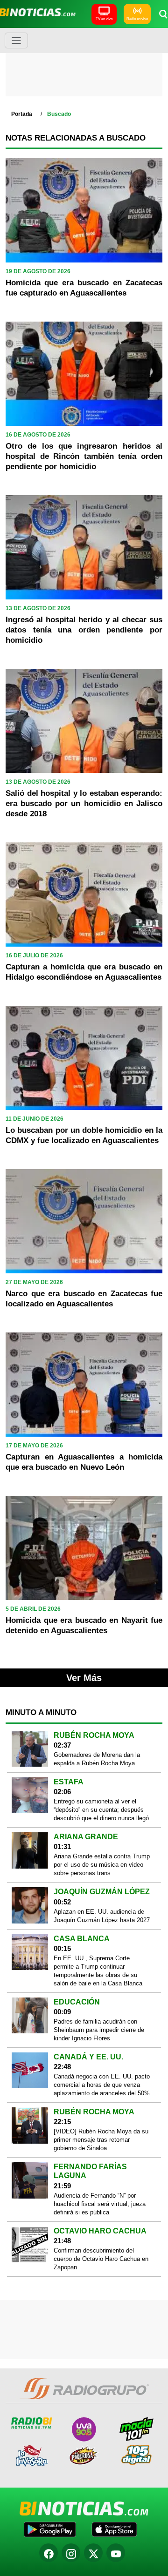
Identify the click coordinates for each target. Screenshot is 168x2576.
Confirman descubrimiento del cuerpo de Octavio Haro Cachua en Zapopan (101, 2259)
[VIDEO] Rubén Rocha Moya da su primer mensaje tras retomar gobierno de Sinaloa (101, 2140)
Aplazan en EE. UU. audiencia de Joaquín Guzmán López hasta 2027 (102, 1916)
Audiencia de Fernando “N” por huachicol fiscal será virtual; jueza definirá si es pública (100, 2204)
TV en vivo (104, 19)
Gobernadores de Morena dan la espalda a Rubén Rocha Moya (97, 1759)
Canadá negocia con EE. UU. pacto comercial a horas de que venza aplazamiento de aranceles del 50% (102, 2085)
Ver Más (84, 1678)
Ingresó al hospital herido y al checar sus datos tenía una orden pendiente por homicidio (84, 630)
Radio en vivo (137, 19)
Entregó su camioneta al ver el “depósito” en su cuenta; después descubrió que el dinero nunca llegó (101, 1810)
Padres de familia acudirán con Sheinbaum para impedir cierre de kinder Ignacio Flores (99, 2030)
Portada (22, 114)
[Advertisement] (85, 65)
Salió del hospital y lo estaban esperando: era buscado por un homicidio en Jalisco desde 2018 (84, 804)
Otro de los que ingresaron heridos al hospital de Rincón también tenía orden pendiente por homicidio (84, 456)
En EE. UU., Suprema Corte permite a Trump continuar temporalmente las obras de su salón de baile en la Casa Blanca (98, 1971)
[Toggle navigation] (16, 40)
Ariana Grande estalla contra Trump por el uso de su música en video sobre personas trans (102, 1865)
